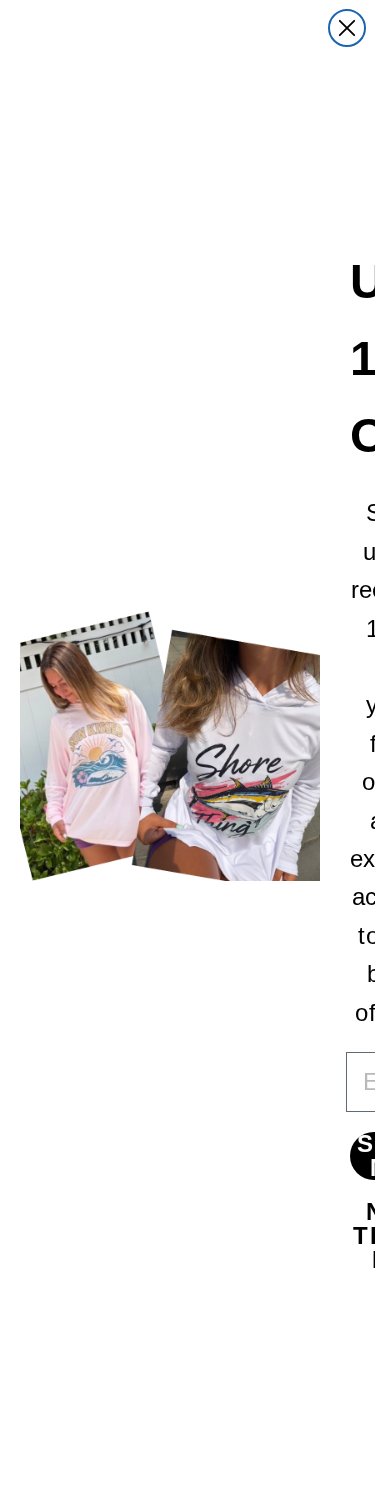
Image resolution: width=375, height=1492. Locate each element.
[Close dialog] (347, 28)
